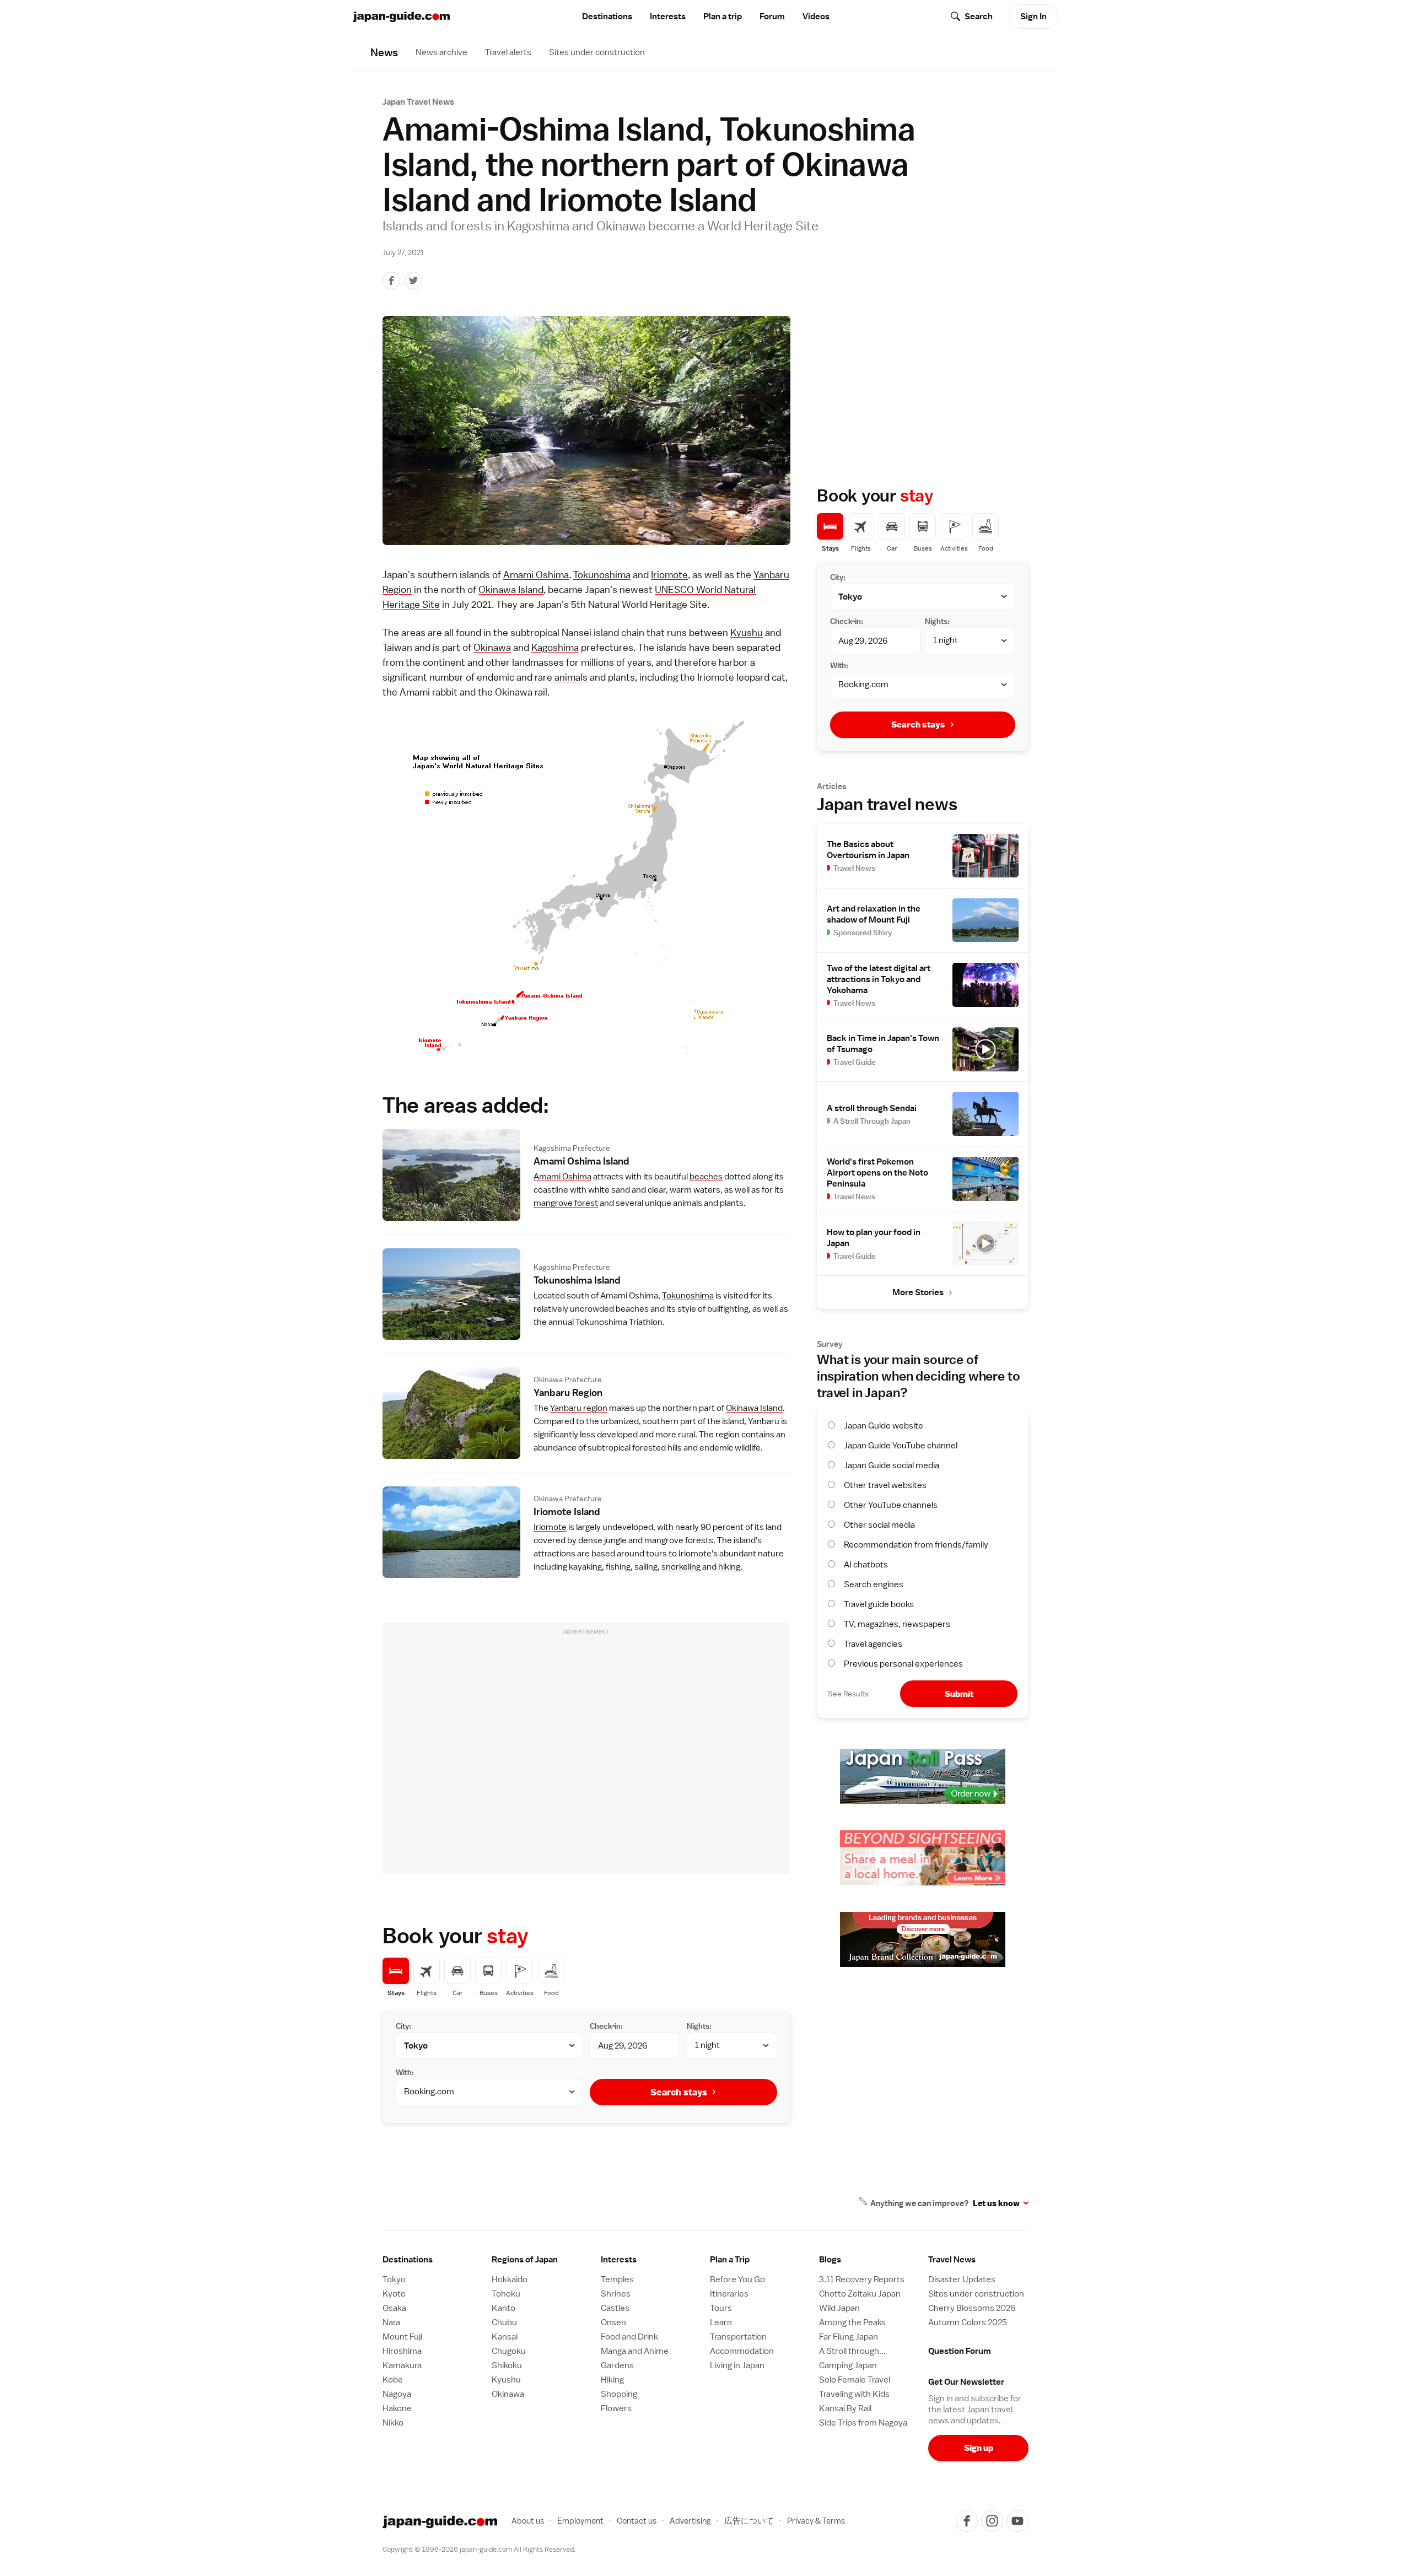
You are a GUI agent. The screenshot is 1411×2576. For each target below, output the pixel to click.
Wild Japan (839, 2308)
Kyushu (747, 632)
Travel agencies (873, 1644)
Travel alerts (508, 52)
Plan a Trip (730, 2260)
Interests (668, 17)
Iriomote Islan (567, 1511)
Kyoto (394, 2294)
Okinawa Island (511, 589)
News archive (441, 52)
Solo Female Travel (855, 2380)
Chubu (504, 2322)
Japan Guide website (884, 1426)
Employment (580, 2521)
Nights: (699, 2026)
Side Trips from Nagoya (863, 2423)
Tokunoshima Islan (577, 1280)
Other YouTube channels (891, 1505)
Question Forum (960, 2351)
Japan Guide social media (892, 1465)
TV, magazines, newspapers (897, 1624)
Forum (772, 17)
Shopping (619, 2394)
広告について (749, 2521)
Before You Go (737, 2279)
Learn (721, 2322)
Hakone (397, 2408)
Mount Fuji (402, 2337)
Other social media (879, 1525)
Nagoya (397, 2394)
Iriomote (669, 575)
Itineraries (729, 2294)
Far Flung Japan (849, 2337)
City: (403, 2026)
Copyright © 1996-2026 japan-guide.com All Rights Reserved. (479, 2549)
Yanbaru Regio (568, 1392)
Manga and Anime (635, 2351)
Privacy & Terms (816, 2521)
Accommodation (742, 2351)
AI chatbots (866, 1565)
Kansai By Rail (845, 2408)
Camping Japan (848, 2365)
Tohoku (506, 2294)
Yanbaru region (579, 1408)
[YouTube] (1017, 2521)
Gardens (617, 2365)
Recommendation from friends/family (916, 1545)
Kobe (393, 2380)
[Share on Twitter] (413, 281)
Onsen (613, 2322)
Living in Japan (737, 2365)
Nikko (393, 2423)
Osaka (394, 2308)
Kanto (503, 2308)
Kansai (505, 2337)
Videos (816, 17)
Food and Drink (629, 2337)
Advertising (690, 2521)
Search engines (874, 1585)
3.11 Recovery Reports (862, 2279)
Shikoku (507, 2365)
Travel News (952, 2260)
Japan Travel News (418, 102)
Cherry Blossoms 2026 (972, 2308)
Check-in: (606, 2026)
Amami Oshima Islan (581, 1161)
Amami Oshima (536, 575)
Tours (721, 2308)
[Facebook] (967, 2521)
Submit (959, 1694)
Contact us (637, 2521)
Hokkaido (510, 2279)
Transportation (738, 2337)
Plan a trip (723, 17)
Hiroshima (402, 2351)
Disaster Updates (962, 2279)
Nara (391, 2322)
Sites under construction (597, 52)
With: (405, 2072)
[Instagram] (992, 2521)
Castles (615, 2308)
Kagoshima (555, 647)
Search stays (679, 2092)
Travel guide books (879, 1604)
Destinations (607, 17)
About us (528, 2521)
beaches (706, 1177)
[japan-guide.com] (401, 17)
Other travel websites (885, 1485)
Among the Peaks (852, 2322)
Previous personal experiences (903, 1664)
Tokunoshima (602, 575)
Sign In (1033, 17)
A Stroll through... (852, 2351)
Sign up (979, 2448)
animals (571, 677)
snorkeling (681, 1567)
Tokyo (394, 2279)
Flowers (616, 2408)
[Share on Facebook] (391, 281)
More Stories (918, 1292)
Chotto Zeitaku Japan (860, 2294)
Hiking (612, 2380)
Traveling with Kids (854, 2394)
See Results (848, 1694)
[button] (542, 2260)
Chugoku (509, 2351)
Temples (617, 2279)
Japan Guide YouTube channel (901, 1446)
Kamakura (402, 2365)
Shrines (616, 2294)
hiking (729, 1567)
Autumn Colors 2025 (968, 2322)
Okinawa (492, 647)
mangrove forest (566, 1203)
